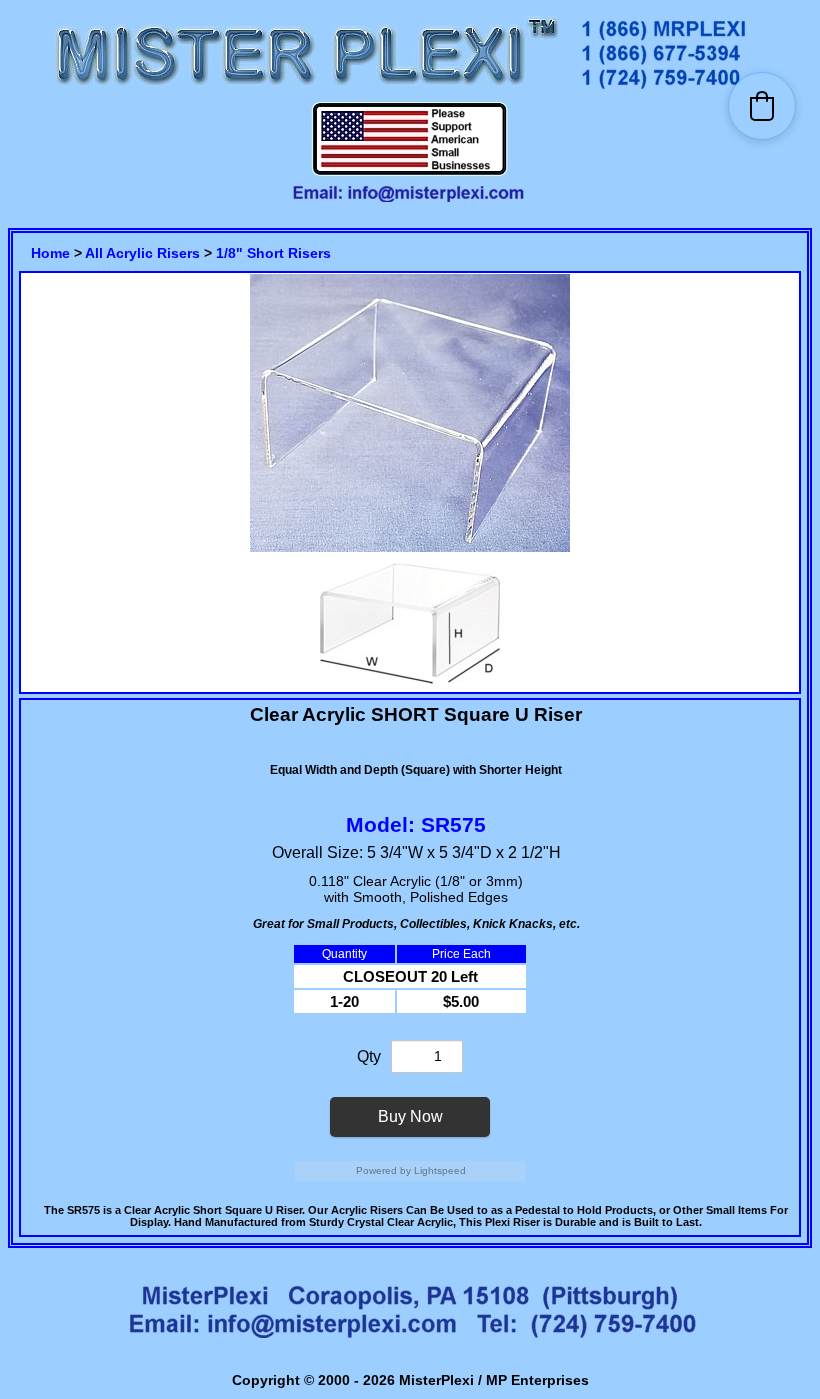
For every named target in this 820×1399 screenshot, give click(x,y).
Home (50, 253)
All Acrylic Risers (142, 253)
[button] (762, 106)
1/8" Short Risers (273, 253)
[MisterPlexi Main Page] (306, 90)
